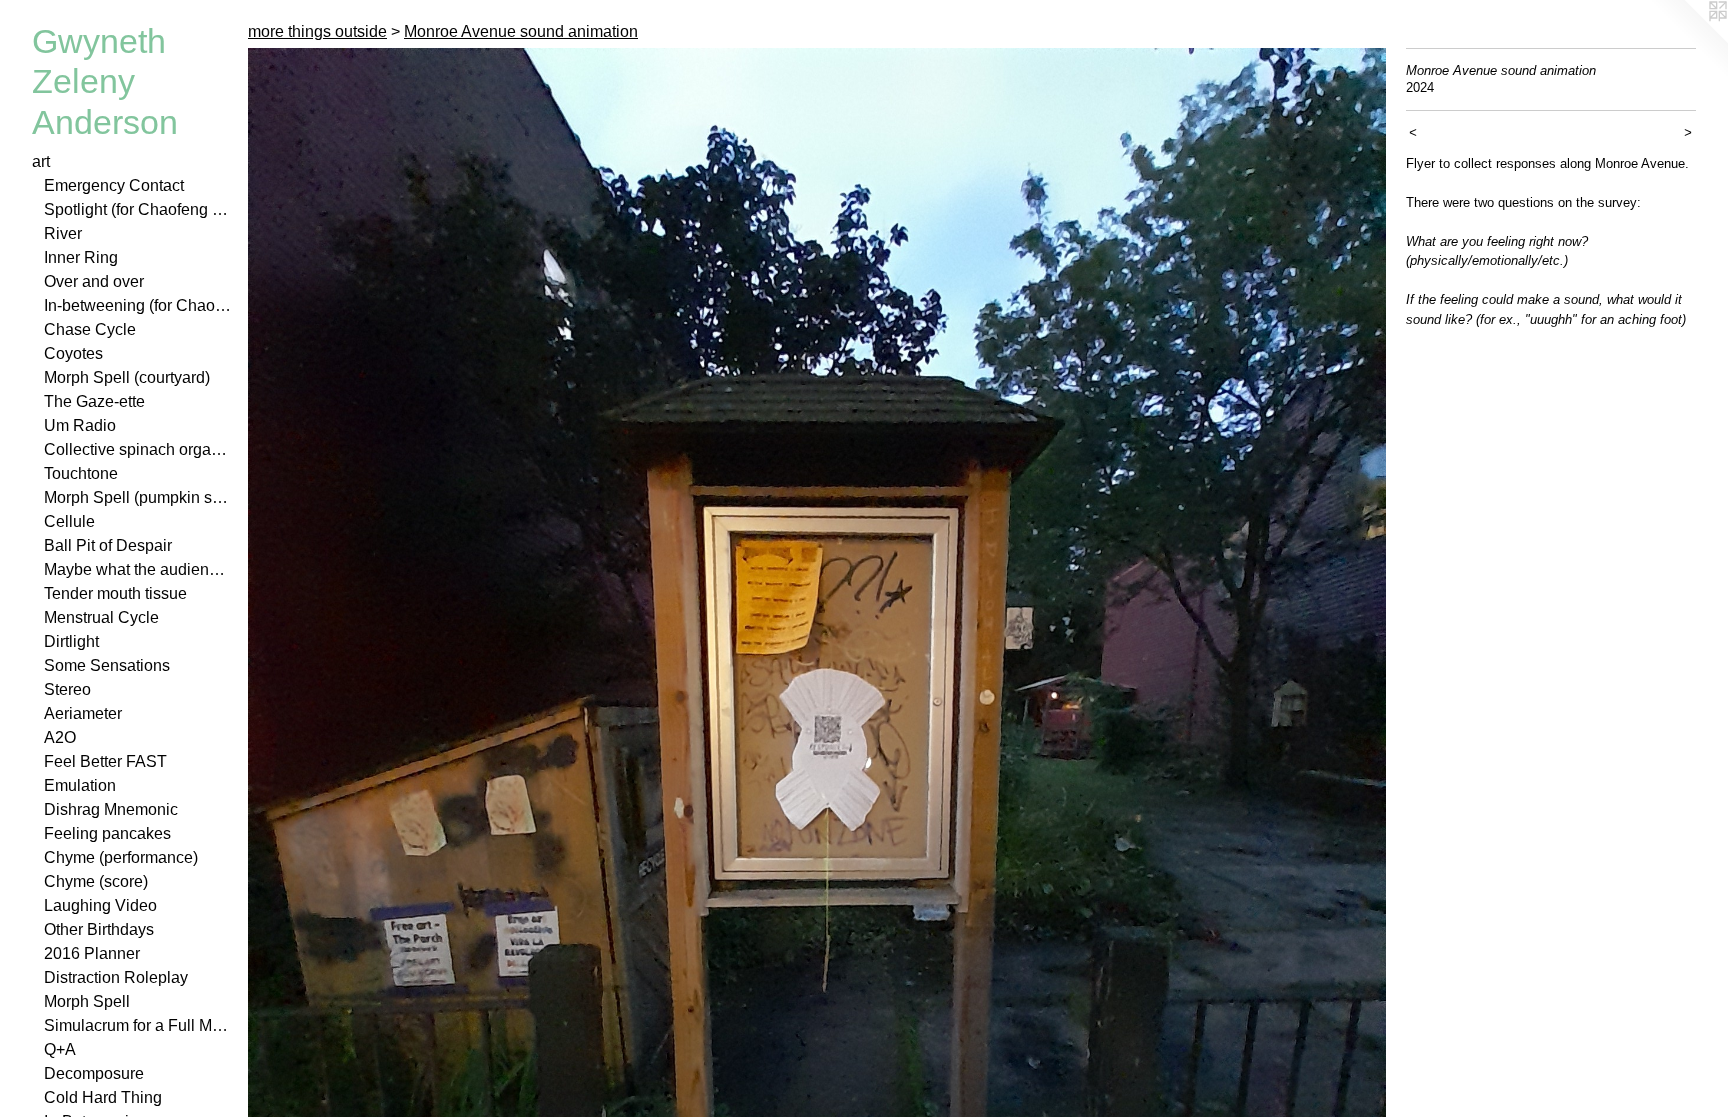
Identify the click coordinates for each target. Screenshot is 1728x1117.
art (41, 161)
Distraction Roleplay (116, 977)
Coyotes (73, 353)
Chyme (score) (96, 881)
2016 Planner (92, 953)
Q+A (60, 1049)
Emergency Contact (114, 185)
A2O (60, 737)
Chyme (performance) (121, 857)
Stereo (67, 689)
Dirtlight (71, 641)
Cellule (69, 521)
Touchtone (81, 473)
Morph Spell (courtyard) (127, 377)
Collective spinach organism (138, 449)
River (63, 233)
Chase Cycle (90, 329)
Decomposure (94, 1073)
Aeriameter (83, 713)
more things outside (317, 31)
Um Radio (80, 425)
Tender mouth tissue (115, 593)
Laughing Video (100, 905)
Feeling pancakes (107, 833)
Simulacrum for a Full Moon (138, 1025)
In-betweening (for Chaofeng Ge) (138, 305)
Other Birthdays (99, 929)
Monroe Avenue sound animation (521, 31)
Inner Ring (81, 257)
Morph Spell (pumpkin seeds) (138, 497)
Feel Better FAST (105, 761)
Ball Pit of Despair (108, 545)
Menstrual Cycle (101, 617)
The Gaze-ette (94, 401)
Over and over (94, 281)
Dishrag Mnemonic (111, 809)
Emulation (80, 785)
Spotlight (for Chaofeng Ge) (138, 209)
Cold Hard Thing (103, 1097)
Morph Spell (87, 1001)
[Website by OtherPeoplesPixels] (1688, 40)
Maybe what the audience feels (138, 569)
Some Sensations (107, 665)
